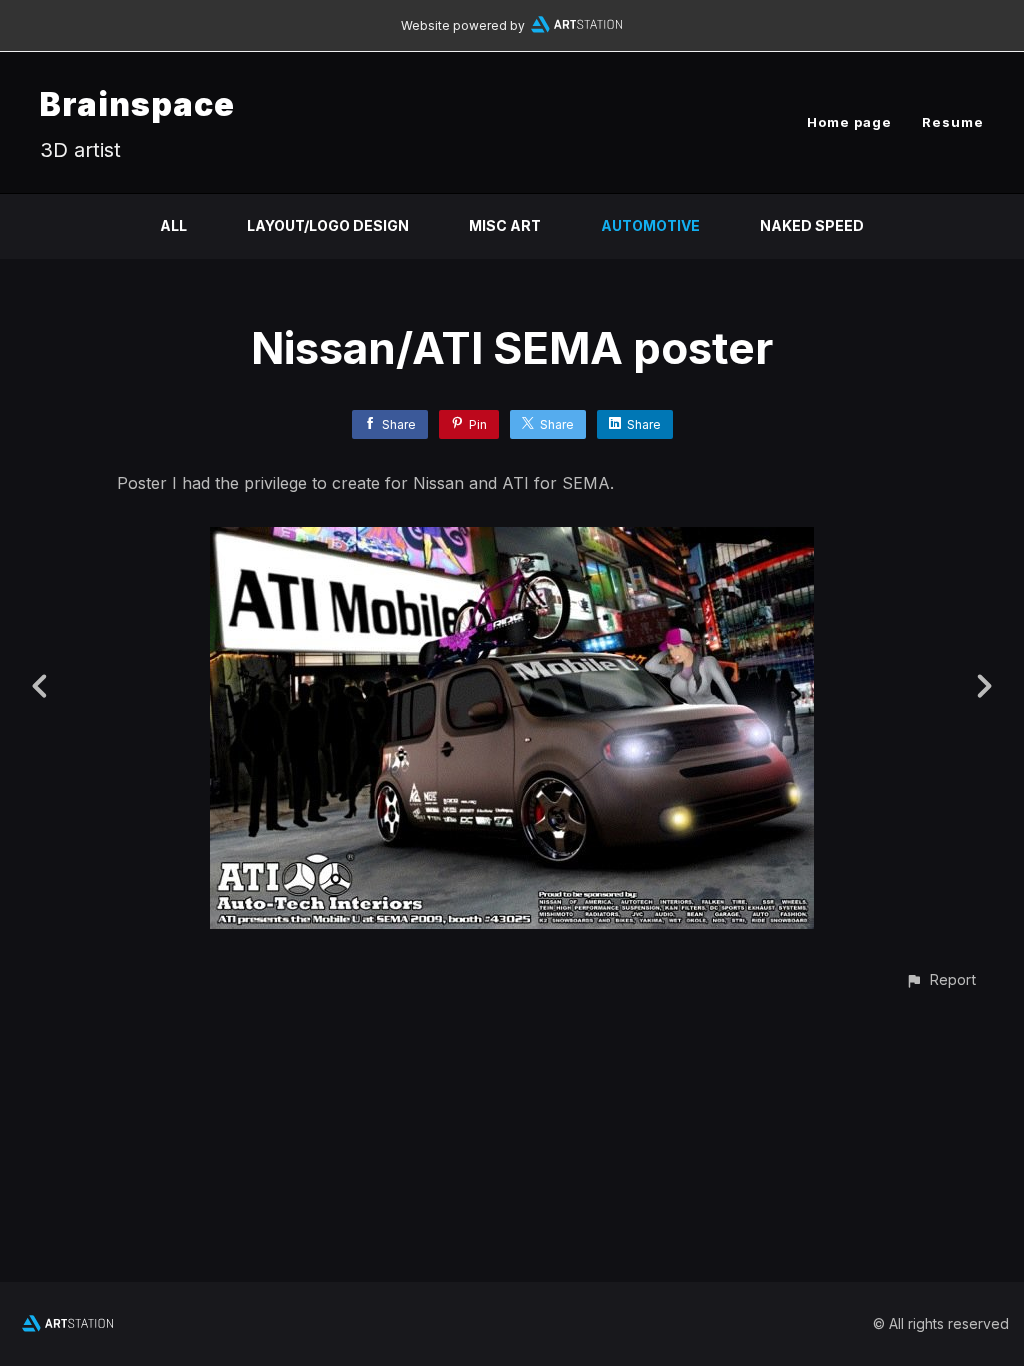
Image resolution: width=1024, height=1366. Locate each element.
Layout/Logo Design (328, 225)
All (173, 225)
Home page (849, 122)
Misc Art (505, 225)
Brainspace (137, 104)
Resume (953, 122)
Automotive (650, 225)
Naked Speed (812, 225)
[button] (940, 979)
